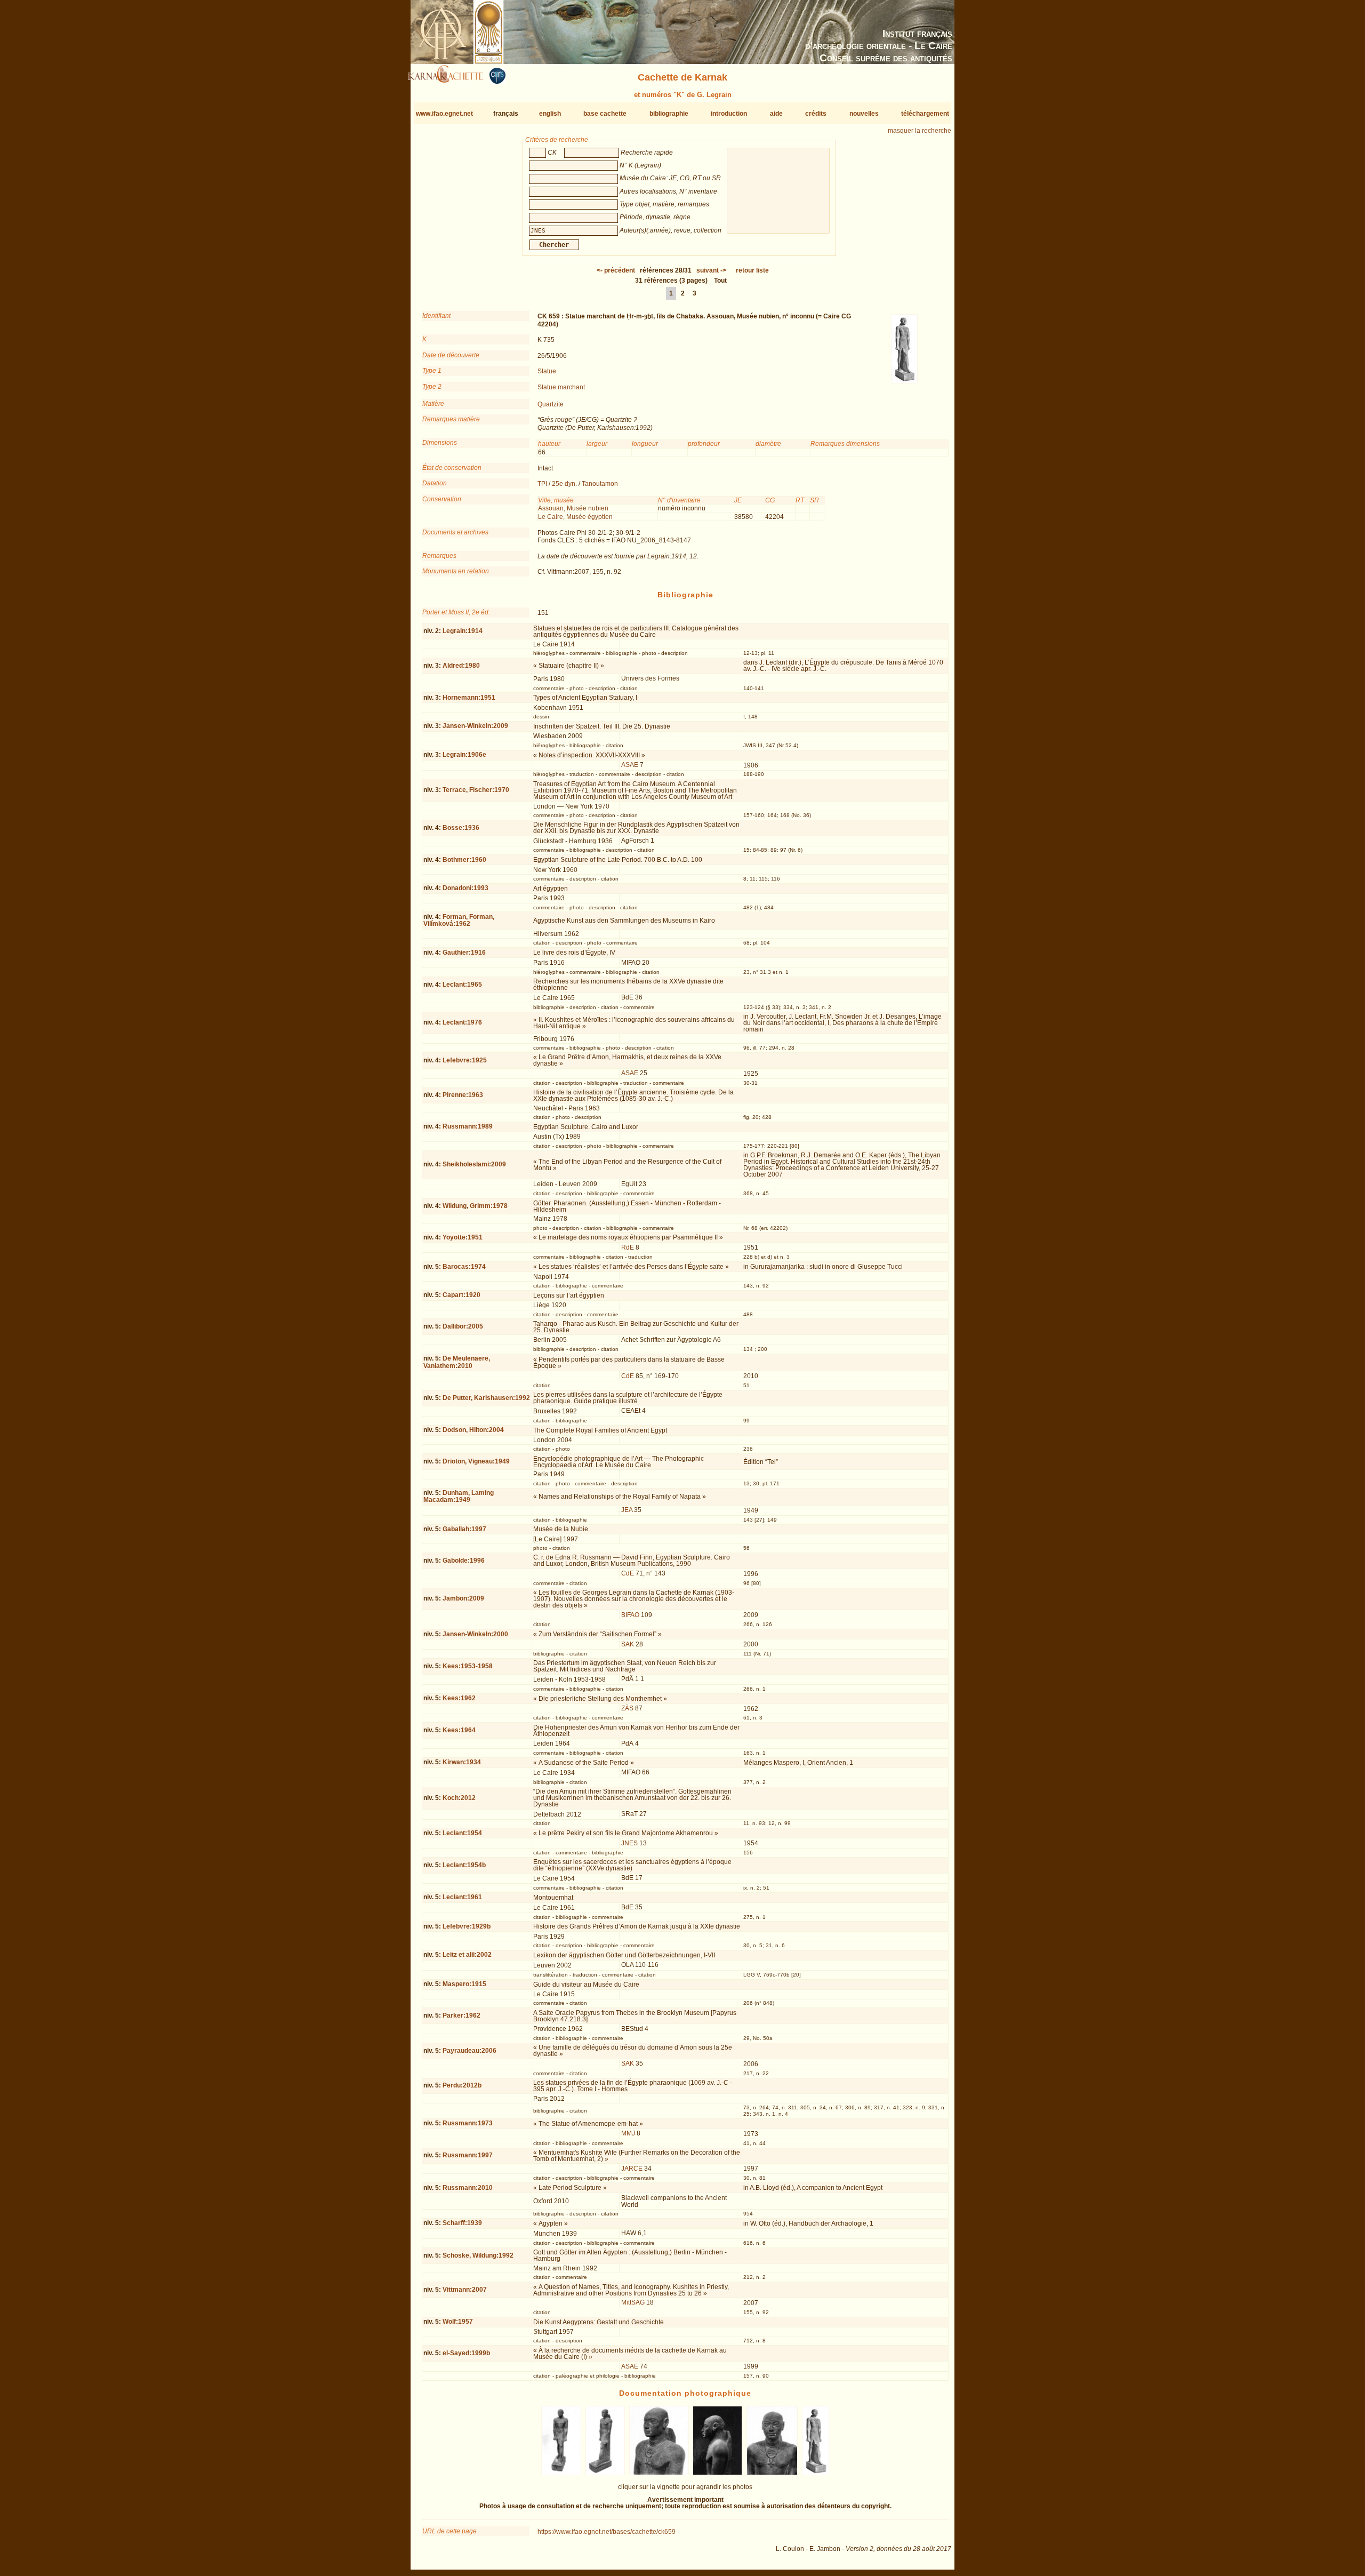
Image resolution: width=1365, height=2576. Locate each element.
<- (616, 270)
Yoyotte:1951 (463, 1237)
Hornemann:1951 (469, 698)
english (550, 114)
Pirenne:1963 (463, 1095)
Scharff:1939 (462, 2223)
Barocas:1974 (464, 1267)
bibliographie (669, 114)
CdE (628, 1376)
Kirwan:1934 (462, 1762)
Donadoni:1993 (465, 888)
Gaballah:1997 (464, 1529)
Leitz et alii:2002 (467, 1955)
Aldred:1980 (461, 666)
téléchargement (925, 114)
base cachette (605, 114)
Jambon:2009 (463, 1598)
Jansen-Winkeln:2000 (475, 1634)
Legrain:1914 (463, 631)
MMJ (628, 2133)
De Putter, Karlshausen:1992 (486, 1398)
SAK (628, 1644)
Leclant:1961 (462, 1897)
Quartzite (551, 404)
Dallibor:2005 (463, 1326)
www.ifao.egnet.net (444, 114)
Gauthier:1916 (464, 953)
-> (711, 270)
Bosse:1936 (461, 828)
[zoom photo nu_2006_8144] (605, 2473)
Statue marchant (561, 387)
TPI (542, 484)
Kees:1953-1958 (468, 1666)
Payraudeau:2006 (469, 2051)
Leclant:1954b (464, 1865)
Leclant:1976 (462, 1022)
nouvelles (864, 114)
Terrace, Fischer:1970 (476, 790)
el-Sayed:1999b (466, 2353)
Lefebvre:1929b (467, 1926)
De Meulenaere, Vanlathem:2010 (457, 1362)
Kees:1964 (459, 1730)
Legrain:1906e (464, 755)
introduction (729, 114)
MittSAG (633, 2302)
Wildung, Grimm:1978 (475, 1206)
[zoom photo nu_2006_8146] (718, 2473)
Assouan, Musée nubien (573, 508)
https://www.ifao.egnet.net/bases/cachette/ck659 (607, 2532)
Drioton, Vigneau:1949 (476, 1461)
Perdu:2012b (462, 2085)
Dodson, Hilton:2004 (473, 1430)
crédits (816, 114)
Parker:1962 (461, 2015)
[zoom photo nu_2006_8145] (659, 2473)
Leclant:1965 (462, 985)
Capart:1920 (461, 1295)
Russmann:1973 (468, 2123)
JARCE (632, 2169)
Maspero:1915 (464, 1984)
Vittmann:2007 (465, 2290)
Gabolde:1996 (464, 1561)
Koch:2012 (459, 1798)
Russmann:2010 (468, 2188)
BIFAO (630, 1615)
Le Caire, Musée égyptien (575, 517)
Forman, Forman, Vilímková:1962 (459, 920)
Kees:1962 (459, 1698)
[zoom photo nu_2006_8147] (772, 2473)
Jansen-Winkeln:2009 (475, 726)
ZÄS (627, 1708)
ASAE (630, 765)
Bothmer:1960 (464, 860)
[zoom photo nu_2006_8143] (561, 2473)
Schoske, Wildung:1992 (478, 2255)
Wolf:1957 (458, 2322)
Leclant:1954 (462, 1833)
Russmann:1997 (468, 2155)
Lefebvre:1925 (465, 1060)
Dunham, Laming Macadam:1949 (459, 1496)
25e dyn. (564, 484)
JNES (629, 1843)
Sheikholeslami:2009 (474, 1164)
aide (776, 114)
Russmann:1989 (468, 1126)
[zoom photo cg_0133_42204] (815, 2473)
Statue (547, 371)
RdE (628, 1247)
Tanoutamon (600, 484)
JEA (627, 1510)
